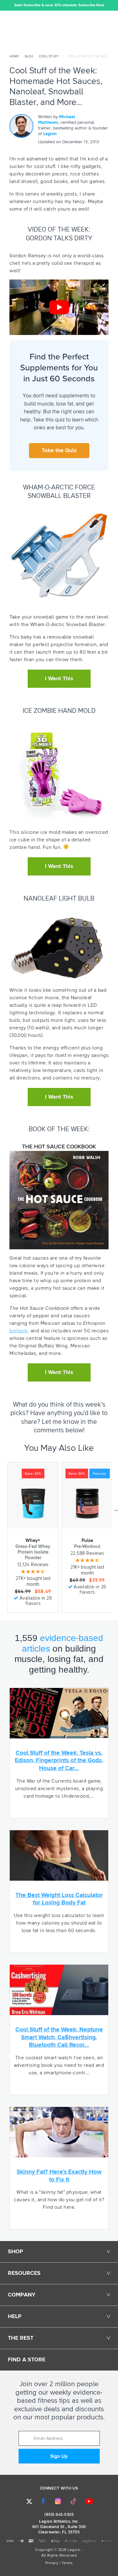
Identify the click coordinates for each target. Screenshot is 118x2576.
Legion (50, 134)
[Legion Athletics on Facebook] (43, 2501)
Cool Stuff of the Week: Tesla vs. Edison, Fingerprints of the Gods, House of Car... (59, 1761)
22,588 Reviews (87, 1553)
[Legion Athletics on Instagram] (58, 2501)
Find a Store (27, 2360)
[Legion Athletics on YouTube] (89, 2501)
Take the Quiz (59, 451)
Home (14, 56)
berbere (19, 1331)
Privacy (52, 2563)
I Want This (59, 679)
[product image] (33, 1503)
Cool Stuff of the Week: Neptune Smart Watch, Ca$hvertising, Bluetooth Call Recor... (59, 2037)
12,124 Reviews (33, 1565)
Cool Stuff (49, 56)
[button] (5, 5)
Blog (29, 56)
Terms (67, 2563)
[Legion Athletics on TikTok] (73, 2501)
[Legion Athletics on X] (29, 2501)
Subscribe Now (91, 5)
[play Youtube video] (59, 307)
